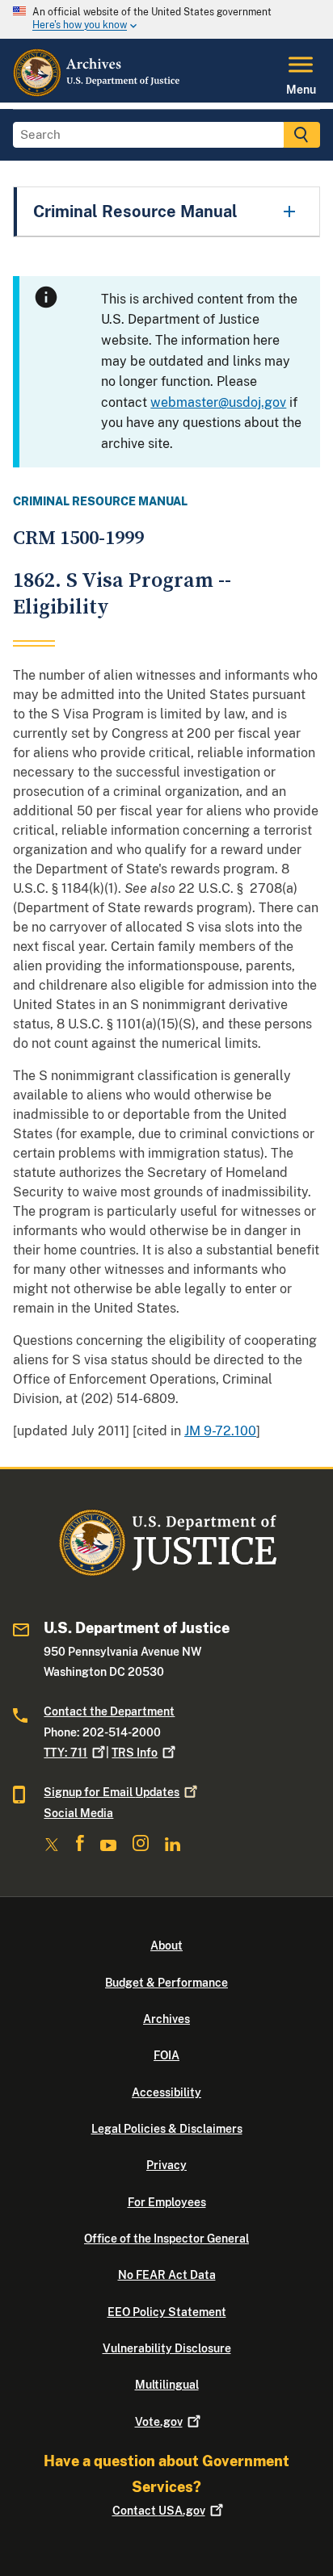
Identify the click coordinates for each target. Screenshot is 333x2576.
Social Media (78, 1813)
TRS (135, 1753)
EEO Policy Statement (167, 2312)
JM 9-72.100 (220, 1431)
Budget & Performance (166, 1983)
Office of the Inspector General (166, 2239)
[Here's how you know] (166, 19)
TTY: (65, 1753)
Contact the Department (109, 1711)
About (166, 1946)
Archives (166, 2019)
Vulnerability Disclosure (167, 2348)
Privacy (166, 2165)
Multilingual (167, 2385)
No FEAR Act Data (167, 2275)
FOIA (166, 2055)
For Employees (167, 2202)
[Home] (97, 93)
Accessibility (166, 2092)
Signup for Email (112, 1792)
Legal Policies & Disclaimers (167, 2129)
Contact (159, 2511)
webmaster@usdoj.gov (218, 402)
